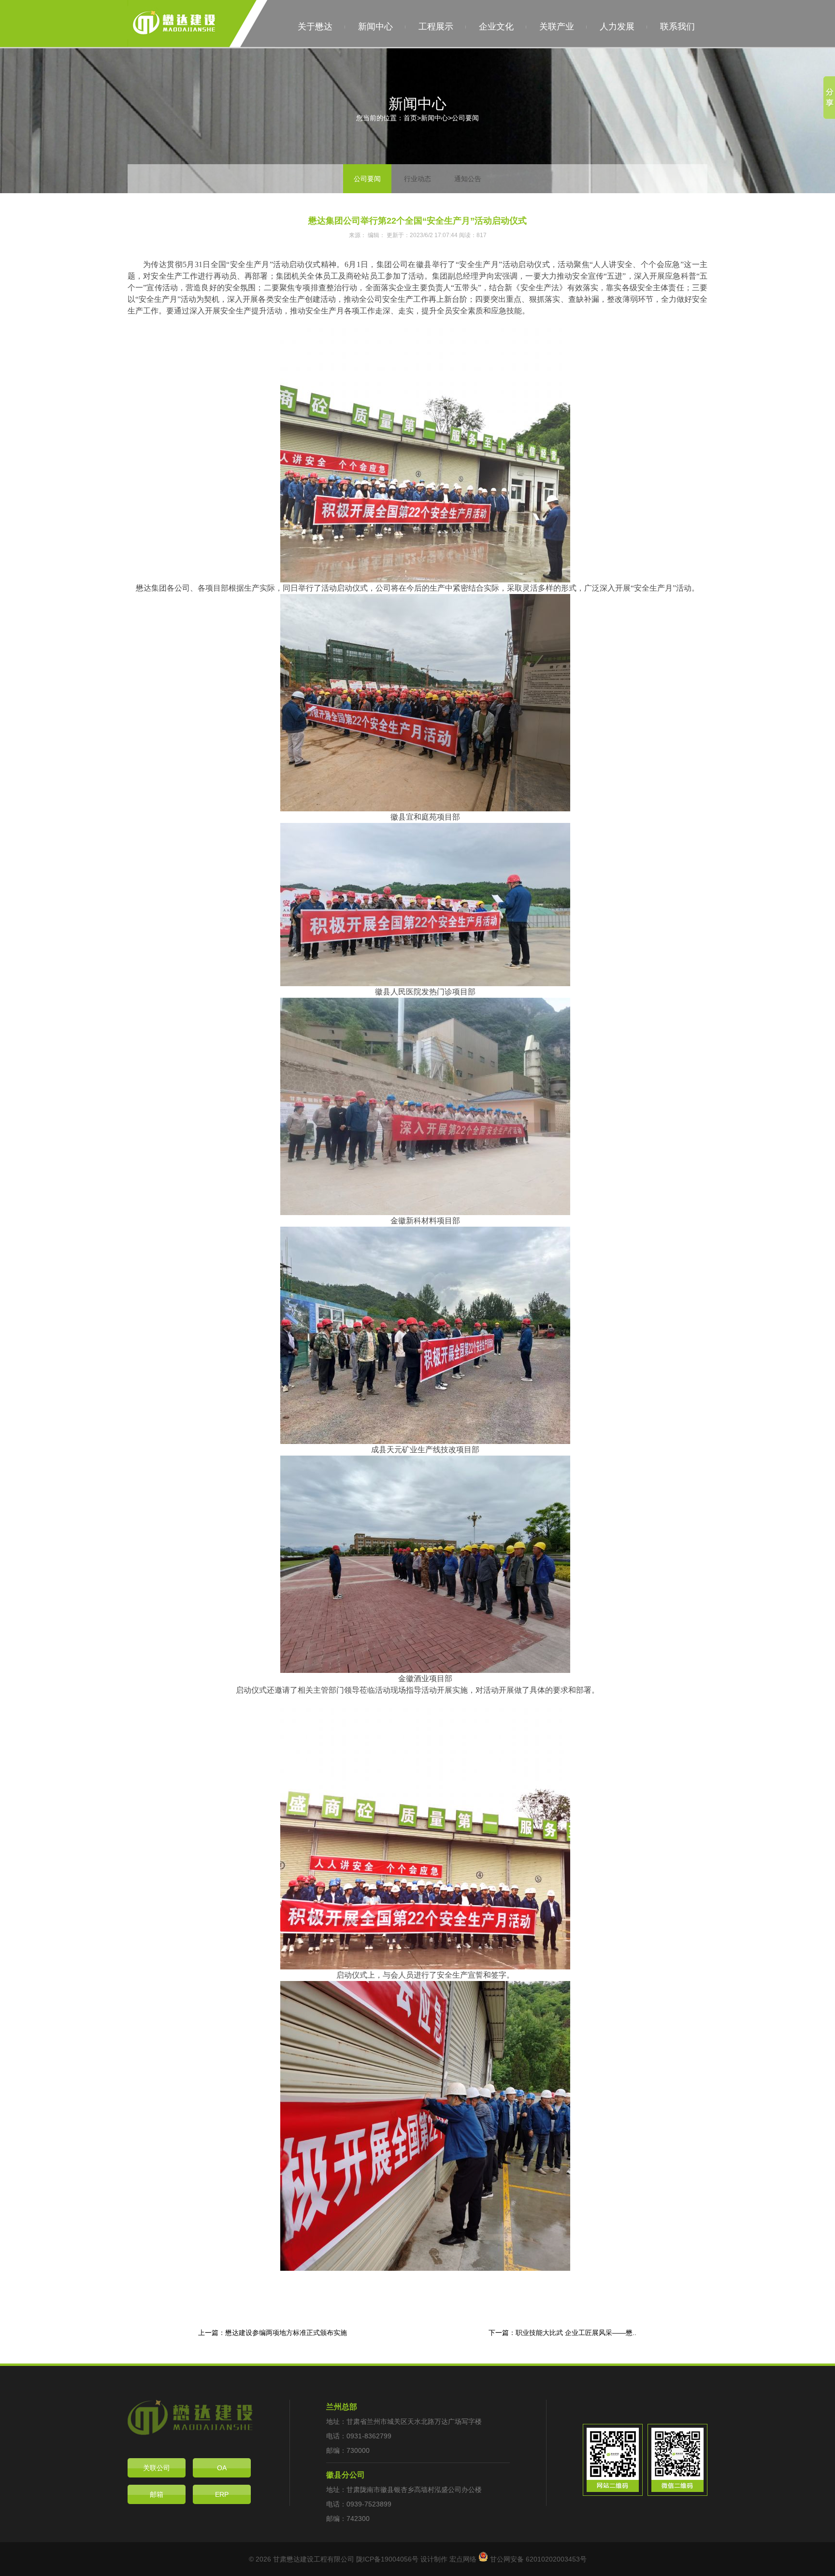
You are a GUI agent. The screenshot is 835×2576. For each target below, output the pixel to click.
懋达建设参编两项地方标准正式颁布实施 (286, 2333)
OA (222, 2468)
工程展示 (436, 27)
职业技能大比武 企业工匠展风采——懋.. (576, 2333)
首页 (410, 118)
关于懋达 (315, 27)
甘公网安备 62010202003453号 (537, 2559)
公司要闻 (465, 118)
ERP (222, 2494)
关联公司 (157, 2468)
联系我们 (677, 27)
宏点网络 (463, 2559)
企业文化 (496, 27)
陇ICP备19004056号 (387, 2559)
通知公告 (468, 179)
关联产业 (557, 27)
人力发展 (617, 27)
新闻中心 (375, 27)
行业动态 (417, 179)
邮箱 (157, 2494)
